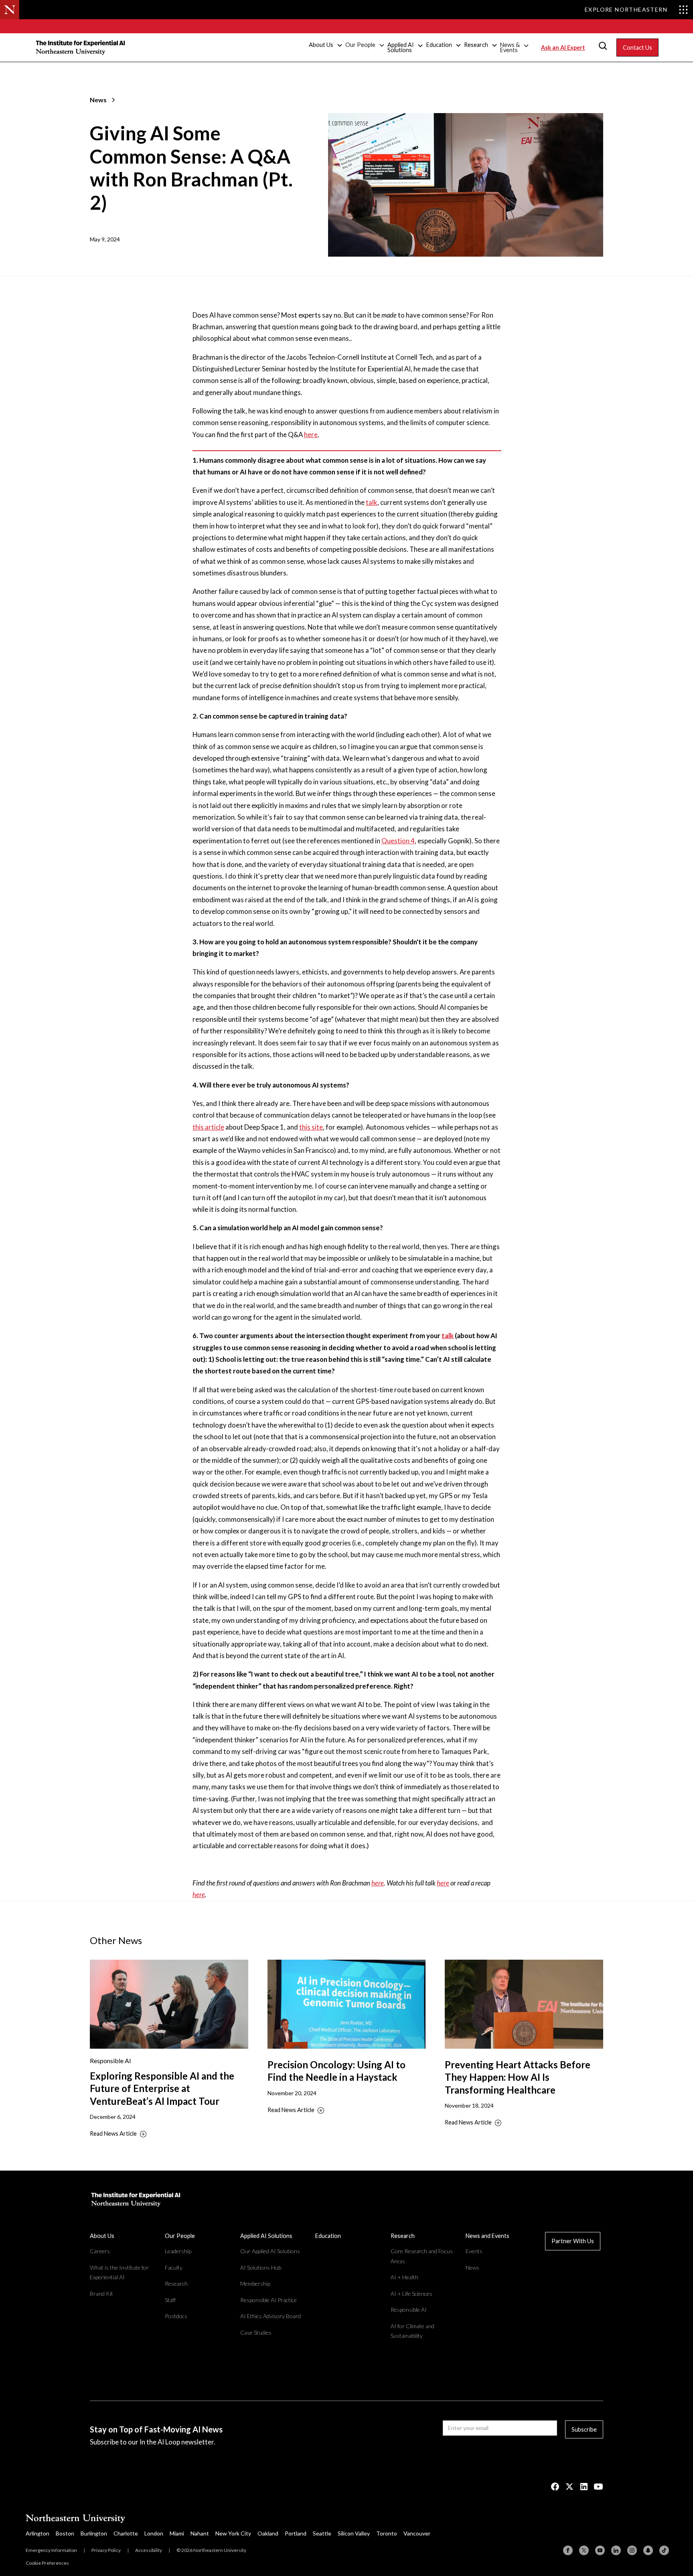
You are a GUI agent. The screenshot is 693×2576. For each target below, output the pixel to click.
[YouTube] (600, 2550)
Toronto (387, 2533)
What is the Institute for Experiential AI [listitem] (119, 2272)
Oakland (268, 2533)
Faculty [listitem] (174, 2267)
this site (311, 1127)
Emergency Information (51, 2550)
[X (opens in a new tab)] (569, 2487)
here (311, 434)
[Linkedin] (616, 2550)
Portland (296, 2533)
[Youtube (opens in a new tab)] (598, 2487)
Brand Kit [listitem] (101, 2293)
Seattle (322, 2533)
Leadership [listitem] (178, 2251)
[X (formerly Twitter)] (584, 2550)
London (154, 2533)
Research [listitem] (176, 2283)
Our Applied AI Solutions (270, 2251)
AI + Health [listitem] (404, 2277)
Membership (255, 2283)
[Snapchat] (648, 2550)
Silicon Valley (354, 2533)
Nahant (200, 2533)
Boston (65, 2533)
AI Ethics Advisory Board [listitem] (271, 2316)
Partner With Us (573, 2241)
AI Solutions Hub (261, 2267)
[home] (81, 47)
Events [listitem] (474, 2251)
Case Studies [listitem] (256, 2332)
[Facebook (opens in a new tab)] (555, 2487)
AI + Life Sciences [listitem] (411, 2293)
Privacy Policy (106, 2550)
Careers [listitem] (100, 2251)
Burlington (94, 2533)
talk (372, 502)
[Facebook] (568, 2550)
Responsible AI (409, 2310)
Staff (170, 2300)
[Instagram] (632, 2550)
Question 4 (398, 841)
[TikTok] (664, 2550)
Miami (177, 2533)
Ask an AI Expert (563, 48)
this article (208, 1127)
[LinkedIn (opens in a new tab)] (584, 2487)
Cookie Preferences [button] (47, 2563)
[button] (325, 45)
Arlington (37, 2533)
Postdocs (176, 2316)
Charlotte (126, 2533)
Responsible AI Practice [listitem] (268, 2300)
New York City (233, 2533)
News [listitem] (472, 2267)
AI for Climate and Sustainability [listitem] (412, 2331)
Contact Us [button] (637, 48)
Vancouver (417, 2533)
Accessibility (149, 2550)
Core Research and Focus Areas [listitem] (422, 2256)
